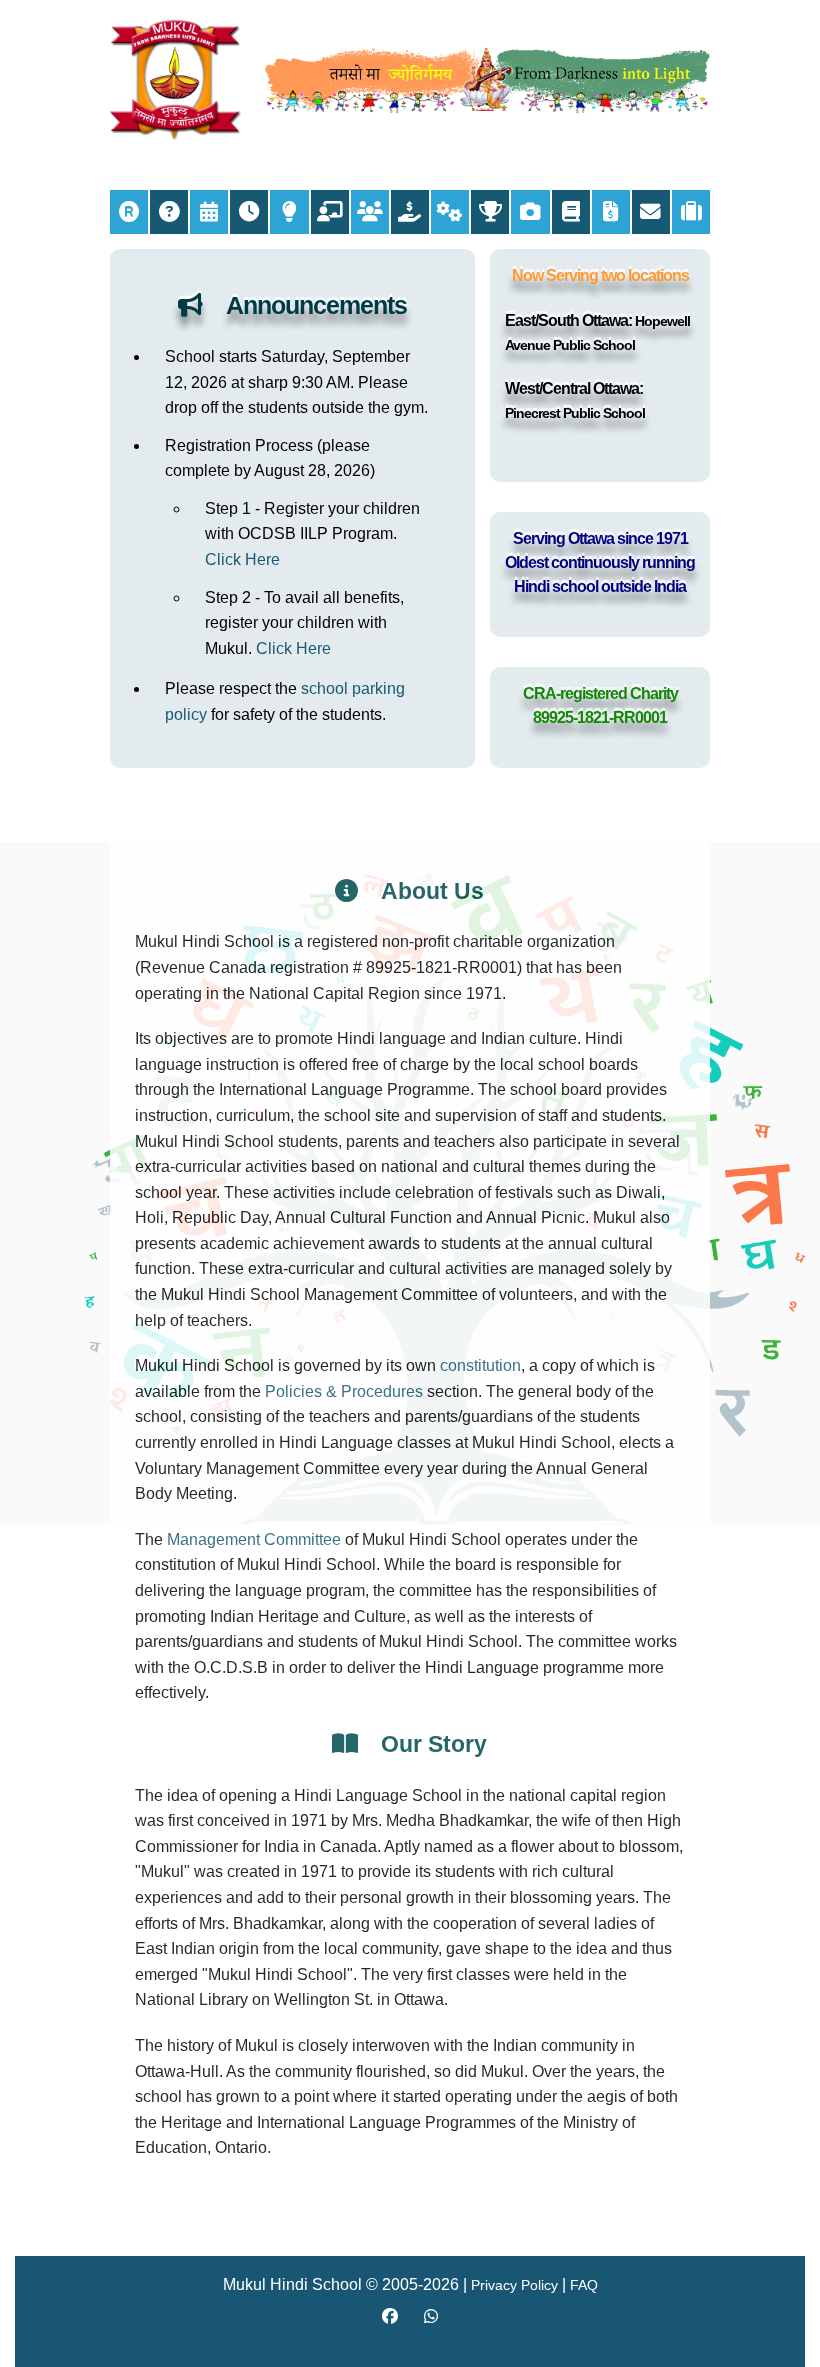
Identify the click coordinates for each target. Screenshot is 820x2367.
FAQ (584, 2285)
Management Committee (254, 1539)
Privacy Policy (514, 2285)
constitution (480, 1365)
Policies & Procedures (344, 1391)
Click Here (242, 559)
